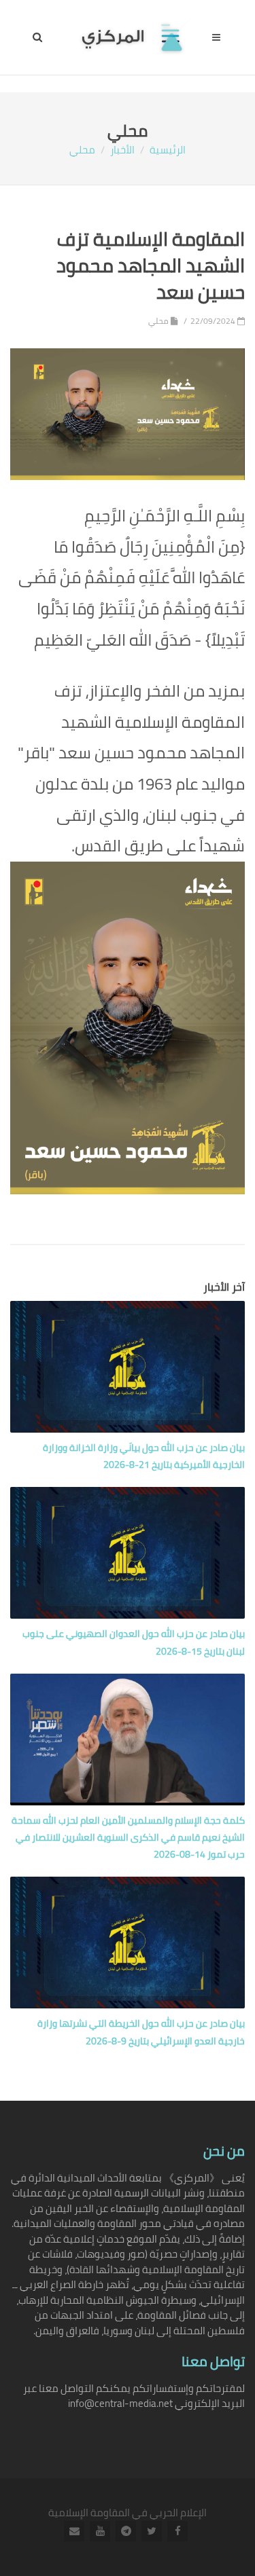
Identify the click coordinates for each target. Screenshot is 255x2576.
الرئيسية (168, 150)
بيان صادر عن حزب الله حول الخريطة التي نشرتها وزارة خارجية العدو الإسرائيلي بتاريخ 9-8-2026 (141, 2032)
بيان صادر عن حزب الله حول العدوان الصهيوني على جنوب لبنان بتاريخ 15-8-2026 (134, 1642)
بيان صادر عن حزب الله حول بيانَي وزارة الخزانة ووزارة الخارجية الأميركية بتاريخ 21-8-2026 (144, 1456)
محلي (82, 150)
